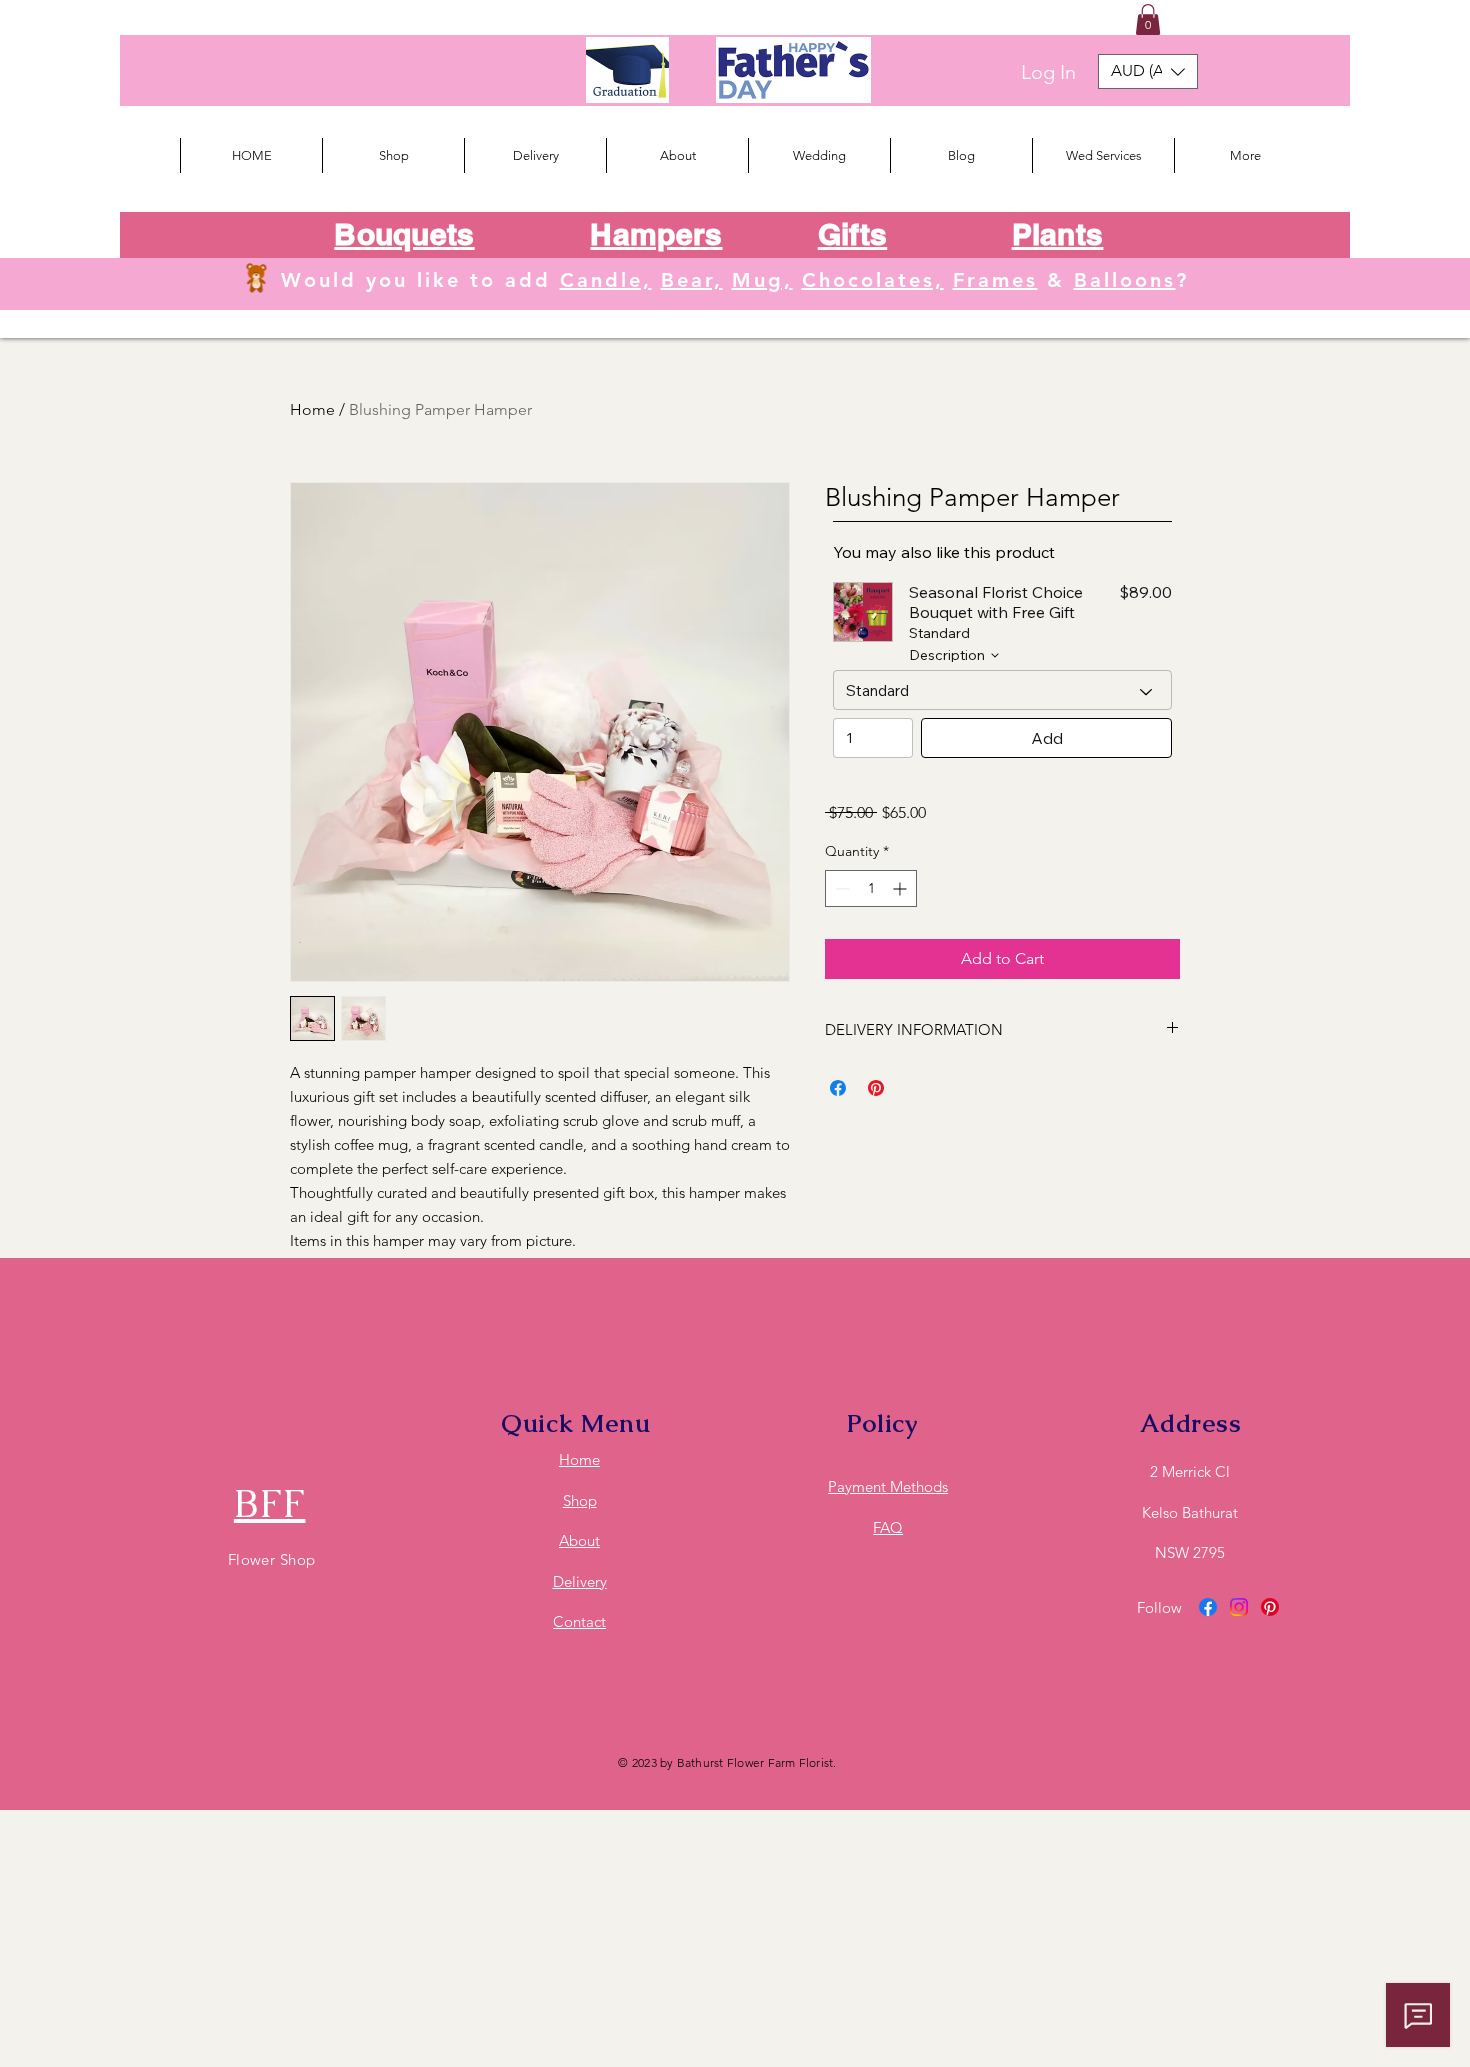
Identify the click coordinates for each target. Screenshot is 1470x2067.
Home (312, 409)
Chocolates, (873, 280)
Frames (995, 280)
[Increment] (901, 888)
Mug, (762, 280)
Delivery (580, 1581)
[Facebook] (1208, 1607)
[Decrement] (840, 888)
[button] (1148, 19)
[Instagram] (1239, 1607)
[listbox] (1148, 71)
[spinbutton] (871, 888)
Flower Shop (272, 1559)
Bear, (692, 280)
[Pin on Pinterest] (876, 1088)
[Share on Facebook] (838, 1088)
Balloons (1125, 280)
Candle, (606, 280)
